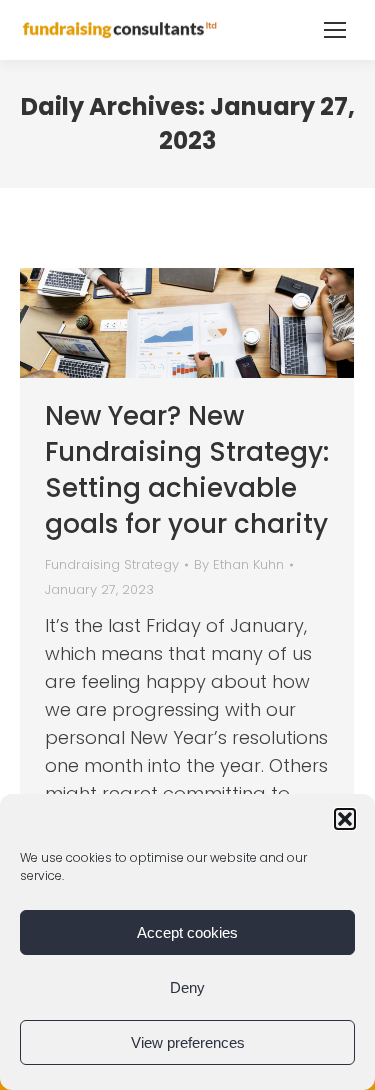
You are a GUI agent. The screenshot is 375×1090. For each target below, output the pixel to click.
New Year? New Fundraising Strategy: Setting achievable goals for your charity (187, 470)
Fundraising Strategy (112, 564)
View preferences (188, 1042)
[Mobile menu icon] (335, 30)
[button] (345, 819)
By (239, 564)
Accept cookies (187, 932)
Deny (187, 987)
